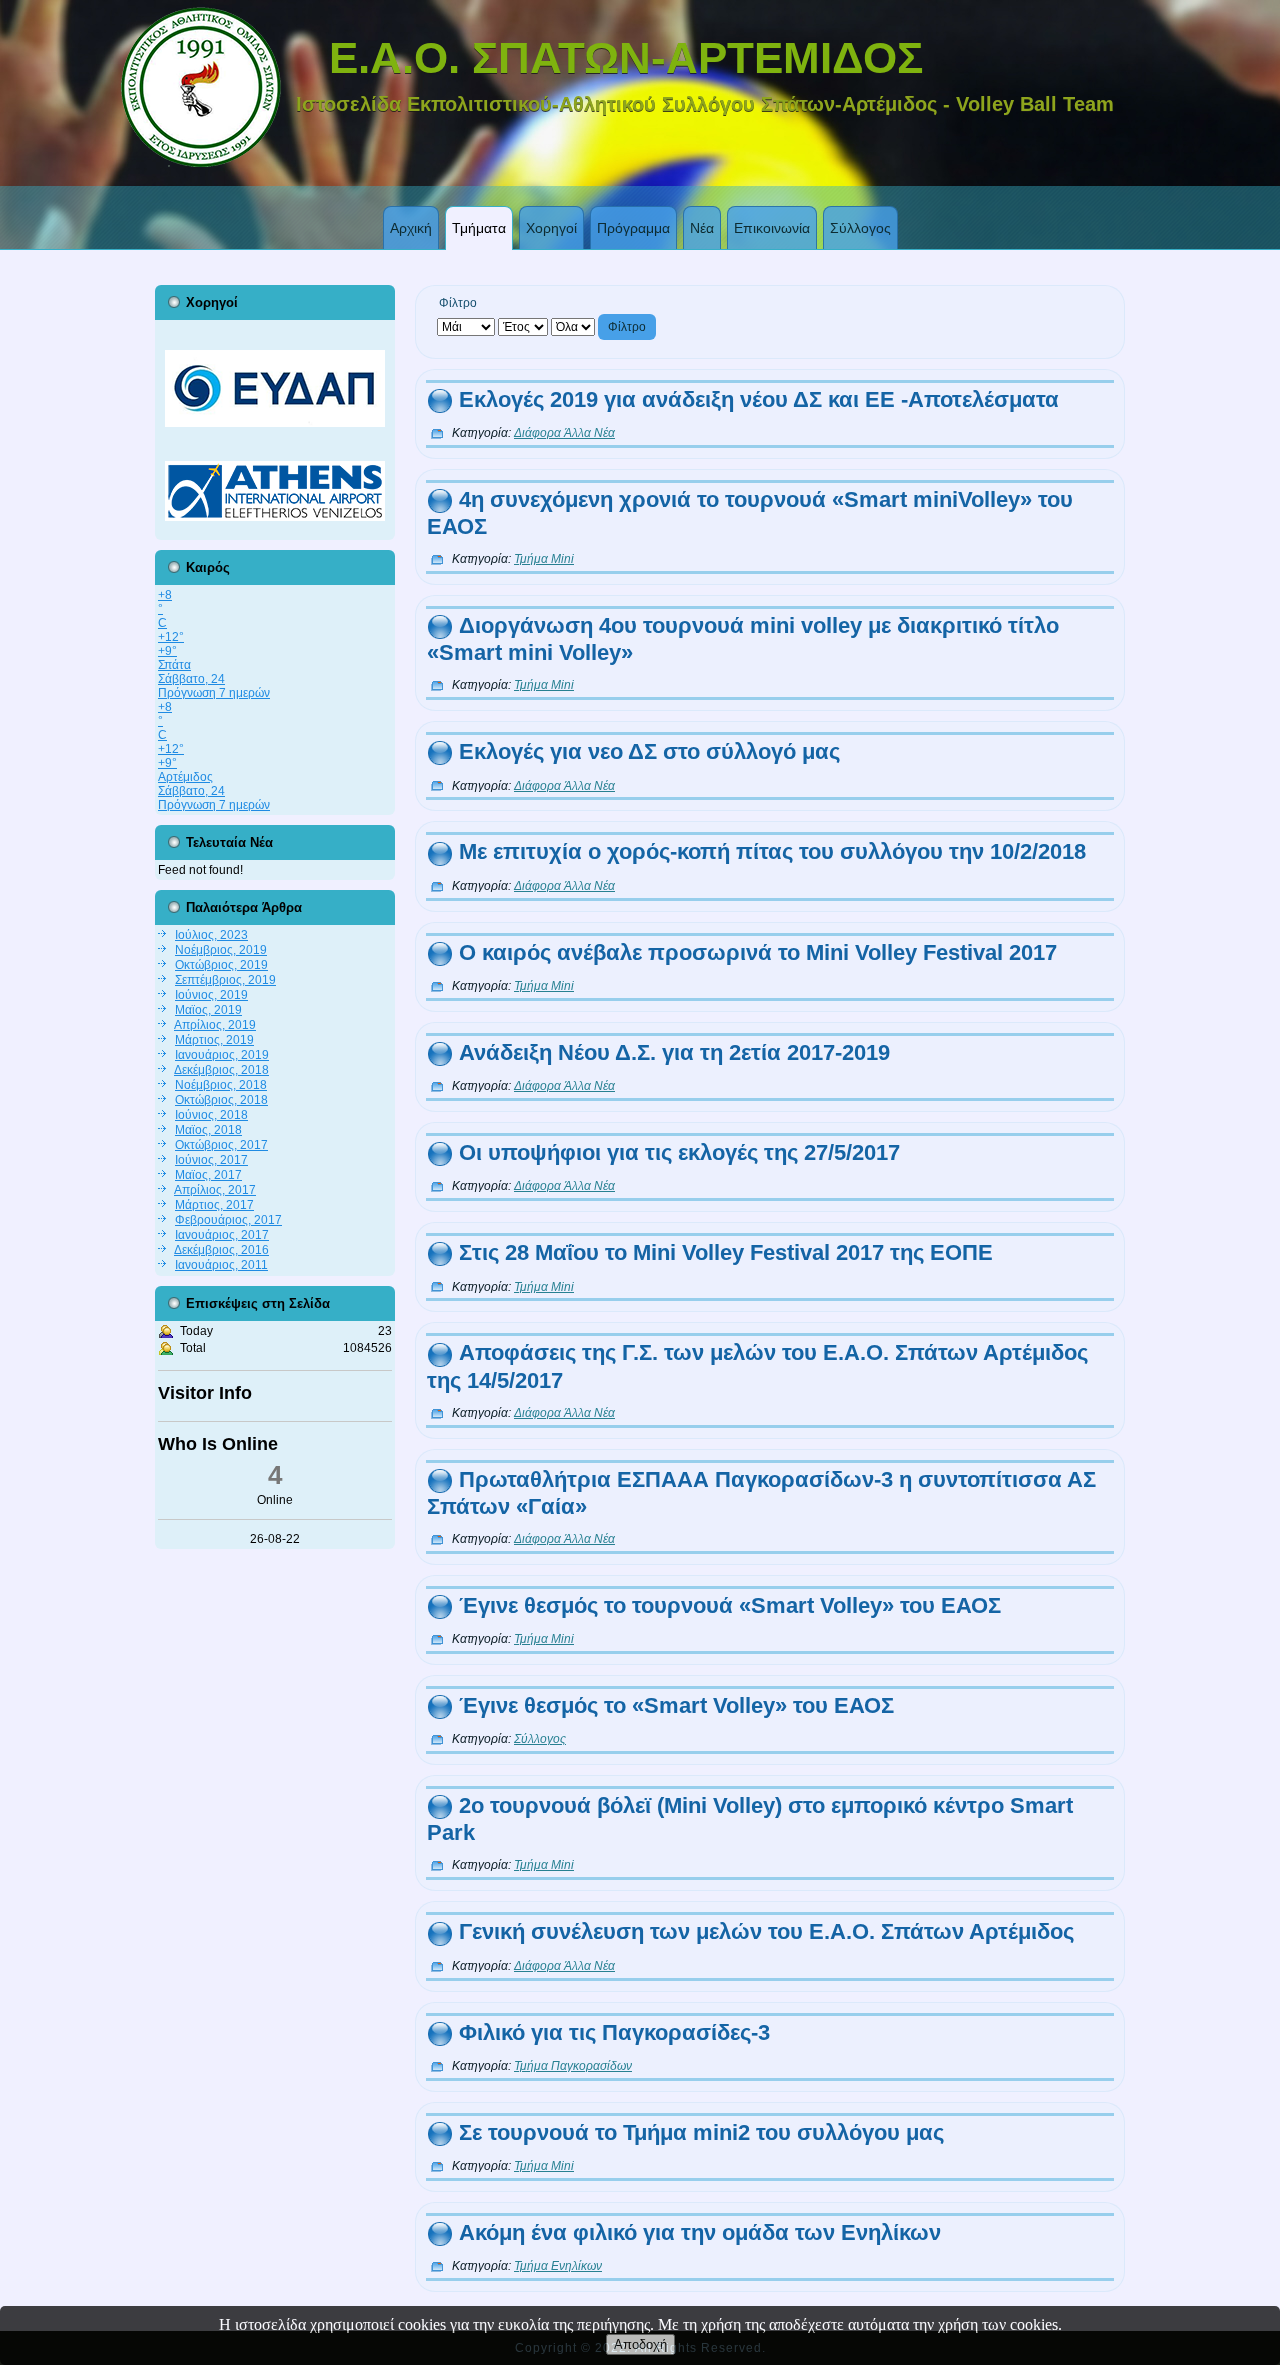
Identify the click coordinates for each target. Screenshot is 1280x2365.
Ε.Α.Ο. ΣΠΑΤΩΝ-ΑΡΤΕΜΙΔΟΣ (626, 57)
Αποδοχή (640, 2344)
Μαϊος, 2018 (208, 1130)
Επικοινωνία (772, 228)
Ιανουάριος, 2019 (222, 1055)
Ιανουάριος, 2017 (222, 1235)
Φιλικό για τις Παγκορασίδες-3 (614, 2032)
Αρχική (411, 228)
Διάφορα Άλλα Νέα (564, 433)
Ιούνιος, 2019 (211, 995)
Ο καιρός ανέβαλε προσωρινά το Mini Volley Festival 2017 (758, 952)
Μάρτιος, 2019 (214, 1040)
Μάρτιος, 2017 (214, 1205)
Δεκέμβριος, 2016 (221, 1250)
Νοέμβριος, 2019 (221, 950)
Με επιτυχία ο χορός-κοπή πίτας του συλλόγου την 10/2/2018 (772, 851)
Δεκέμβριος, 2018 (221, 1070)
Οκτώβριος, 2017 (221, 1145)
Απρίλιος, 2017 (215, 1190)
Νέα (702, 228)
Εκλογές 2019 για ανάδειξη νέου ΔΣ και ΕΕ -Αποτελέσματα (759, 399)
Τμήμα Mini (544, 559)
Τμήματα (479, 228)
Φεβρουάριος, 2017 (228, 1220)
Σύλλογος (860, 228)
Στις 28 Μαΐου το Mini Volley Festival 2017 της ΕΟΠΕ (726, 1252)
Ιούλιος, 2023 (211, 935)
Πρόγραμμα (633, 228)
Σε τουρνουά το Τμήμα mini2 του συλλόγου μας (701, 2132)
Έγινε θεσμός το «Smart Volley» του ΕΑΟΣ (676, 1705)
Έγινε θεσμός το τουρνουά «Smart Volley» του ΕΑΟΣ (730, 1605)
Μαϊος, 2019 (208, 1010)
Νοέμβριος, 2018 (221, 1085)
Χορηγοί (551, 228)
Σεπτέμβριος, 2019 (225, 980)
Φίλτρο (627, 327)
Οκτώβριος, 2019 (221, 965)
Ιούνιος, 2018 (211, 1115)
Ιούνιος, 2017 (211, 1160)
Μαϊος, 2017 (208, 1175)
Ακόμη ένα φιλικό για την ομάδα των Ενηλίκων (700, 2232)
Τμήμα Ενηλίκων (558, 2266)
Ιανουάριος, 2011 (221, 1265)
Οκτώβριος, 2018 (221, 1100)
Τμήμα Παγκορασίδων (573, 2066)
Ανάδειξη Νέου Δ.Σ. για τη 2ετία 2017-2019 (674, 1052)
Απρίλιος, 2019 (215, 1025)
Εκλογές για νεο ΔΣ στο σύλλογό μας (649, 751)
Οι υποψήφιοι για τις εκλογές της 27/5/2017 (679, 1152)
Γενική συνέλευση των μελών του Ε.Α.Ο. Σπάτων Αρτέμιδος (766, 1931)
